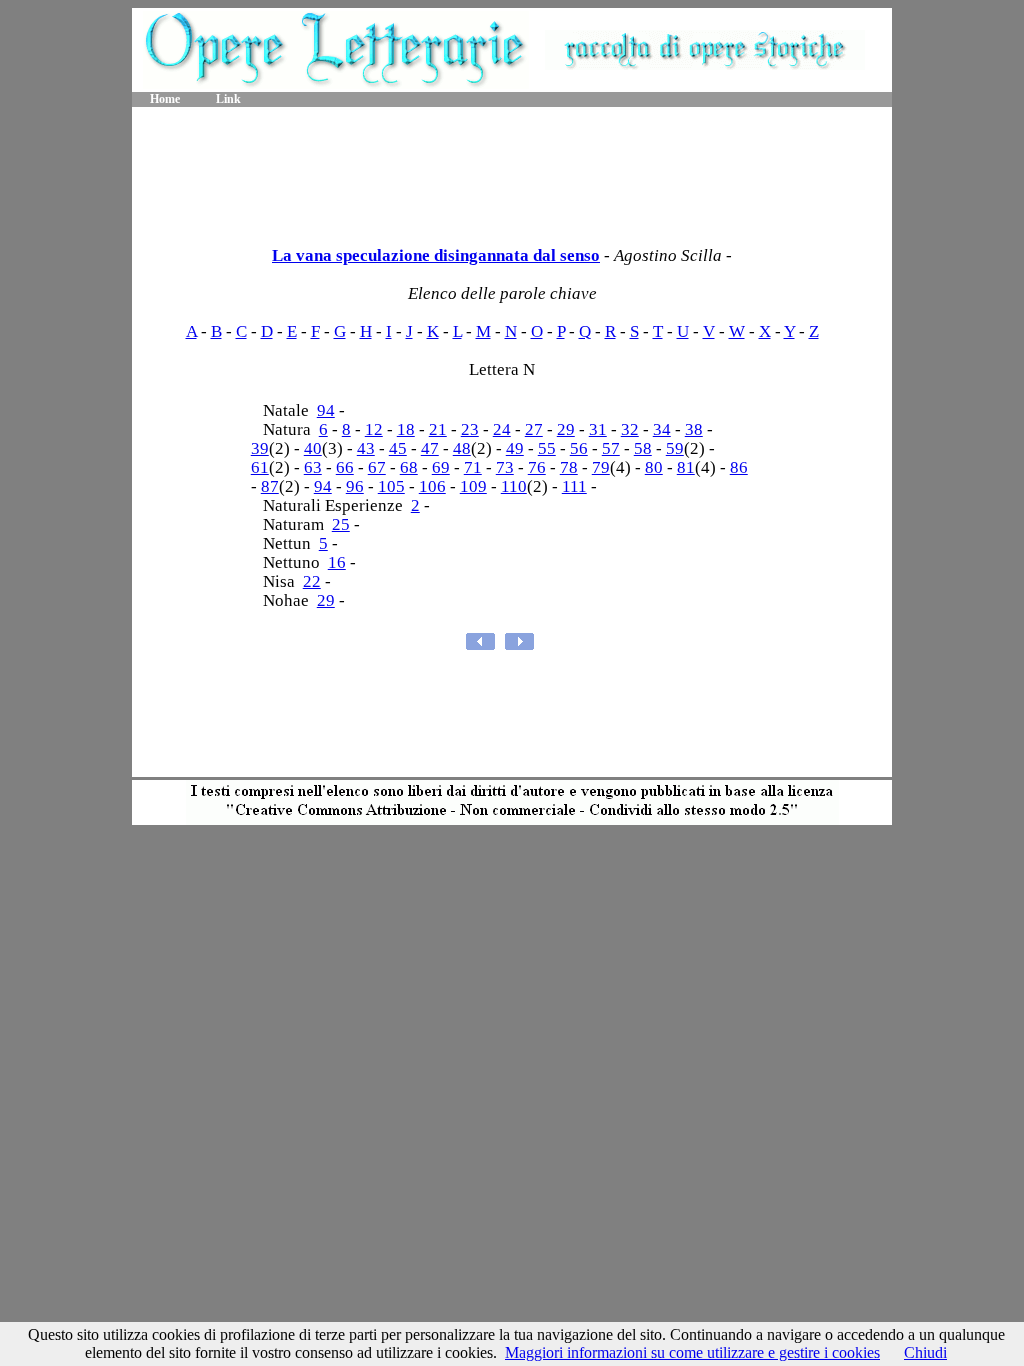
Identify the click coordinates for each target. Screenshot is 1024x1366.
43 (366, 448)
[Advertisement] (512, 170)
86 (739, 467)
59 (675, 448)
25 (341, 524)
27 (534, 429)
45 (398, 448)
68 (409, 467)
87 (270, 486)
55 (547, 448)
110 (514, 486)
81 (686, 467)
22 (312, 581)
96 (355, 486)
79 (601, 467)
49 (515, 448)
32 (630, 429)
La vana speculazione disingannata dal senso (436, 255)
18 (406, 429)
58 (643, 448)
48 (462, 448)
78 (569, 467)
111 (574, 486)
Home (165, 99)
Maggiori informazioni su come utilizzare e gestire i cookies (692, 1352)
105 (391, 486)
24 (502, 429)
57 (611, 448)
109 (473, 486)
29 (566, 429)
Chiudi (925, 1352)
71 (473, 467)
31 (598, 429)
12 (374, 429)
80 (654, 467)
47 (430, 448)
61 (260, 467)
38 (694, 429)
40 (313, 448)
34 (662, 429)
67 (377, 467)
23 (470, 429)
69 (441, 467)
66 (345, 467)
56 (579, 448)
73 (505, 467)
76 (537, 467)
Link (228, 99)
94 (326, 410)
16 (337, 562)
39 (260, 448)
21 (438, 429)
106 (432, 486)
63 (313, 467)
